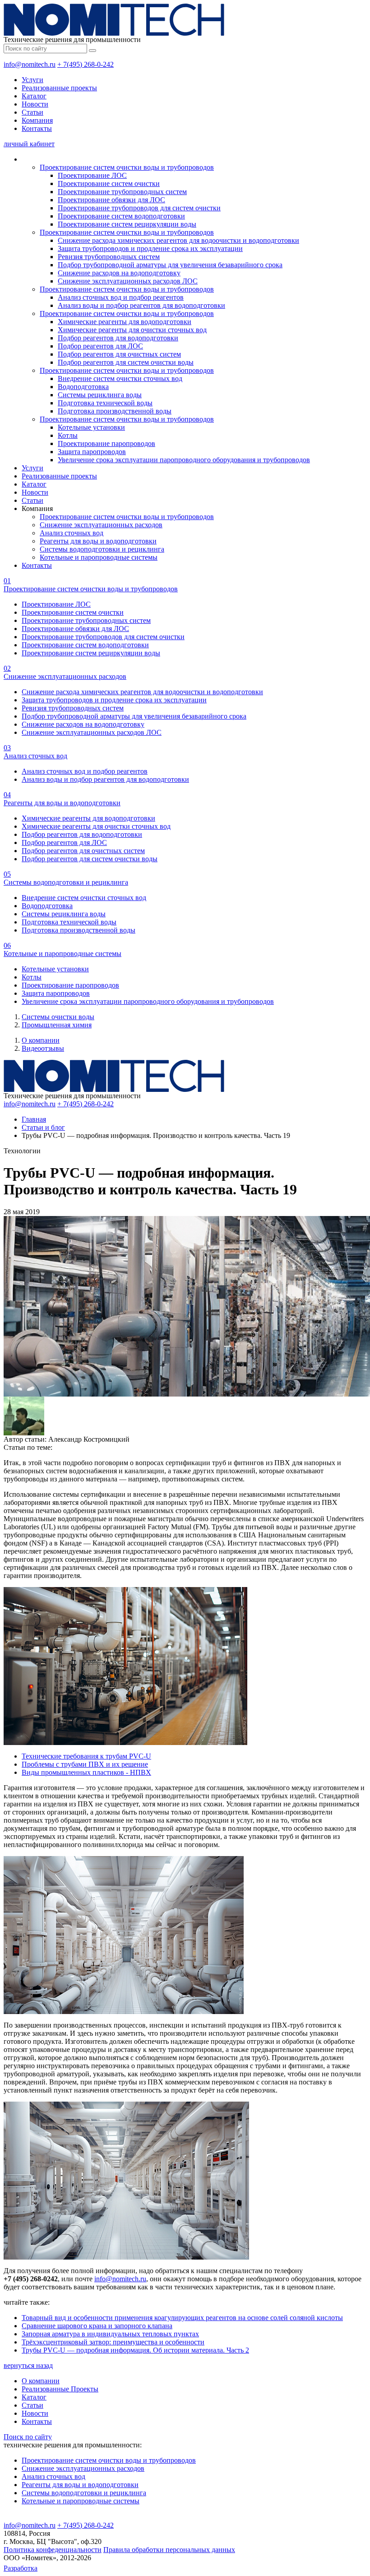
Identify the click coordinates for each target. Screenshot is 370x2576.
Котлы (68, 435)
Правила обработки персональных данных (169, 2550)
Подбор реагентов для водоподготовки (118, 338)
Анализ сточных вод (72, 533)
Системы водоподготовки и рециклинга (102, 549)
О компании (41, 1040)
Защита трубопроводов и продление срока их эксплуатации (150, 248)
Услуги (32, 80)
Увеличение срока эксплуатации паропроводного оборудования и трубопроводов (184, 460)
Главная (34, 1119)
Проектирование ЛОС (92, 175)
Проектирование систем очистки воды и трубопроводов (127, 167)
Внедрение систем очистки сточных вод (120, 378)
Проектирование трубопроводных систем (122, 192)
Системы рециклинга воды (100, 395)
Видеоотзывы (43, 1048)
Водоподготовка (83, 387)
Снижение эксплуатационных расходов (101, 525)
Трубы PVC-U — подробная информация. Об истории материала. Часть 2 (135, 2350)
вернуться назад (28, 2365)
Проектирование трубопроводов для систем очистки (139, 208)
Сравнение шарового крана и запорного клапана (97, 2326)
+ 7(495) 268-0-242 (86, 64)
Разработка (21, 2568)
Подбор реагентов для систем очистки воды (126, 362)
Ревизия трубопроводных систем (109, 257)
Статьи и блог (43, 1127)
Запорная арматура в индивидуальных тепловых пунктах (110, 2334)
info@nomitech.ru (30, 64)
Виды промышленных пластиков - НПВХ (86, 1772)
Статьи (32, 112)
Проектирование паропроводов (106, 443)
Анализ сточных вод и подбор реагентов (121, 297)
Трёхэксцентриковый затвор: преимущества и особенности (113, 2342)
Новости (35, 104)
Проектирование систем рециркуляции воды (127, 224)
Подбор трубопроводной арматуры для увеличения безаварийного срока (170, 265)
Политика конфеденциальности (53, 2550)
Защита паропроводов (92, 452)
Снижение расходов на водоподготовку (119, 273)
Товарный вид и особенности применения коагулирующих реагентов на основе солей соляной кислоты (182, 2318)
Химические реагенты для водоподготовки (125, 322)
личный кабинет (29, 144)
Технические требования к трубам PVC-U (86, 1756)
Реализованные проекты (59, 88)
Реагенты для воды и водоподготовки (98, 541)
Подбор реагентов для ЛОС (100, 346)
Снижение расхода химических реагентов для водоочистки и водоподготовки (178, 240)
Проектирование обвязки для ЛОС (111, 200)
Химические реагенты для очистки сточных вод (132, 330)
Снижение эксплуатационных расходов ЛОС (128, 281)
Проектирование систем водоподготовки (121, 216)
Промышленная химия (57, 1025)
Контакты (37, 128)
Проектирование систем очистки (109, 183)
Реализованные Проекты (60, 2389)
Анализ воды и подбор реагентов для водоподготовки (141, 305)
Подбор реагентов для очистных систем (119, 354)
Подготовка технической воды (105, 403)
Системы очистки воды (58, 1017)
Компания (37, 120)
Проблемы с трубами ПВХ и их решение (85, 1764)
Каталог (34, 96)
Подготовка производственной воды (115, 411)
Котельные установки (91, 427)
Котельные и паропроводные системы (99, 557)
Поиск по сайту (28, 2437)
